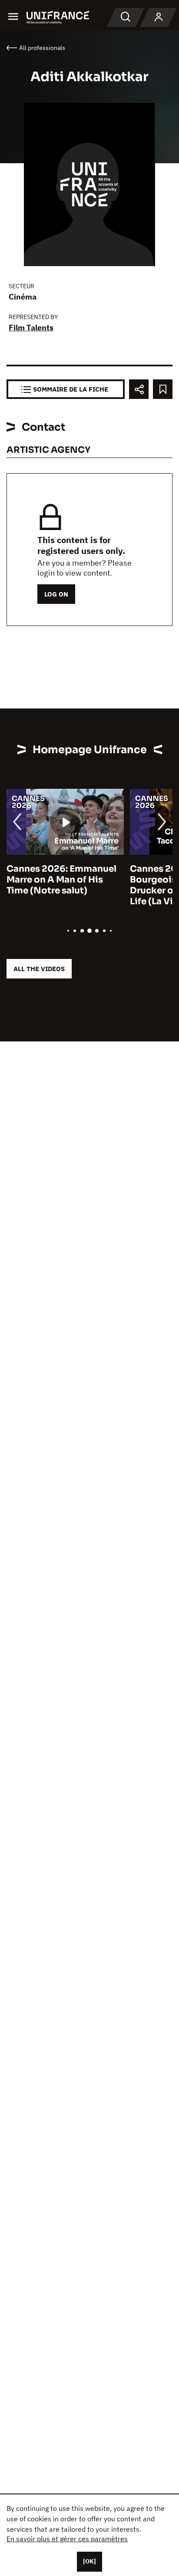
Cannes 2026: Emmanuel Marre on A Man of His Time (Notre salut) (61, 880)
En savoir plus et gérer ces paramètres (67, 2539)
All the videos (39, 969)
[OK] (89, 2561)
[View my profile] (159, 17)
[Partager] (139, 389)
